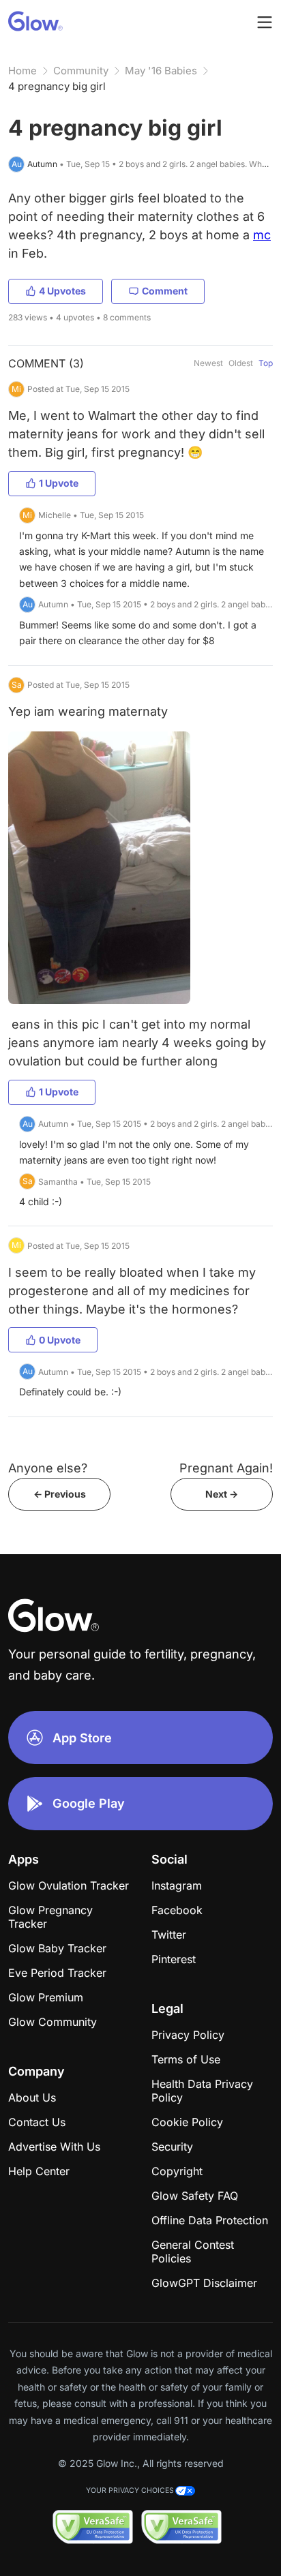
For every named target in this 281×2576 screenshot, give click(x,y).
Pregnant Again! (226, 1468)
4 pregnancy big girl (57, 86)
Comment (165, 291)
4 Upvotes (62, 291)
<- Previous (60, 1494)
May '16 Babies (161, 71)
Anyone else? (48, 1468)
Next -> (222, 1494)
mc (262, 235)
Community (81, 71)
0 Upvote (60, 1340)
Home (23, 71)
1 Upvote (59, 483)
